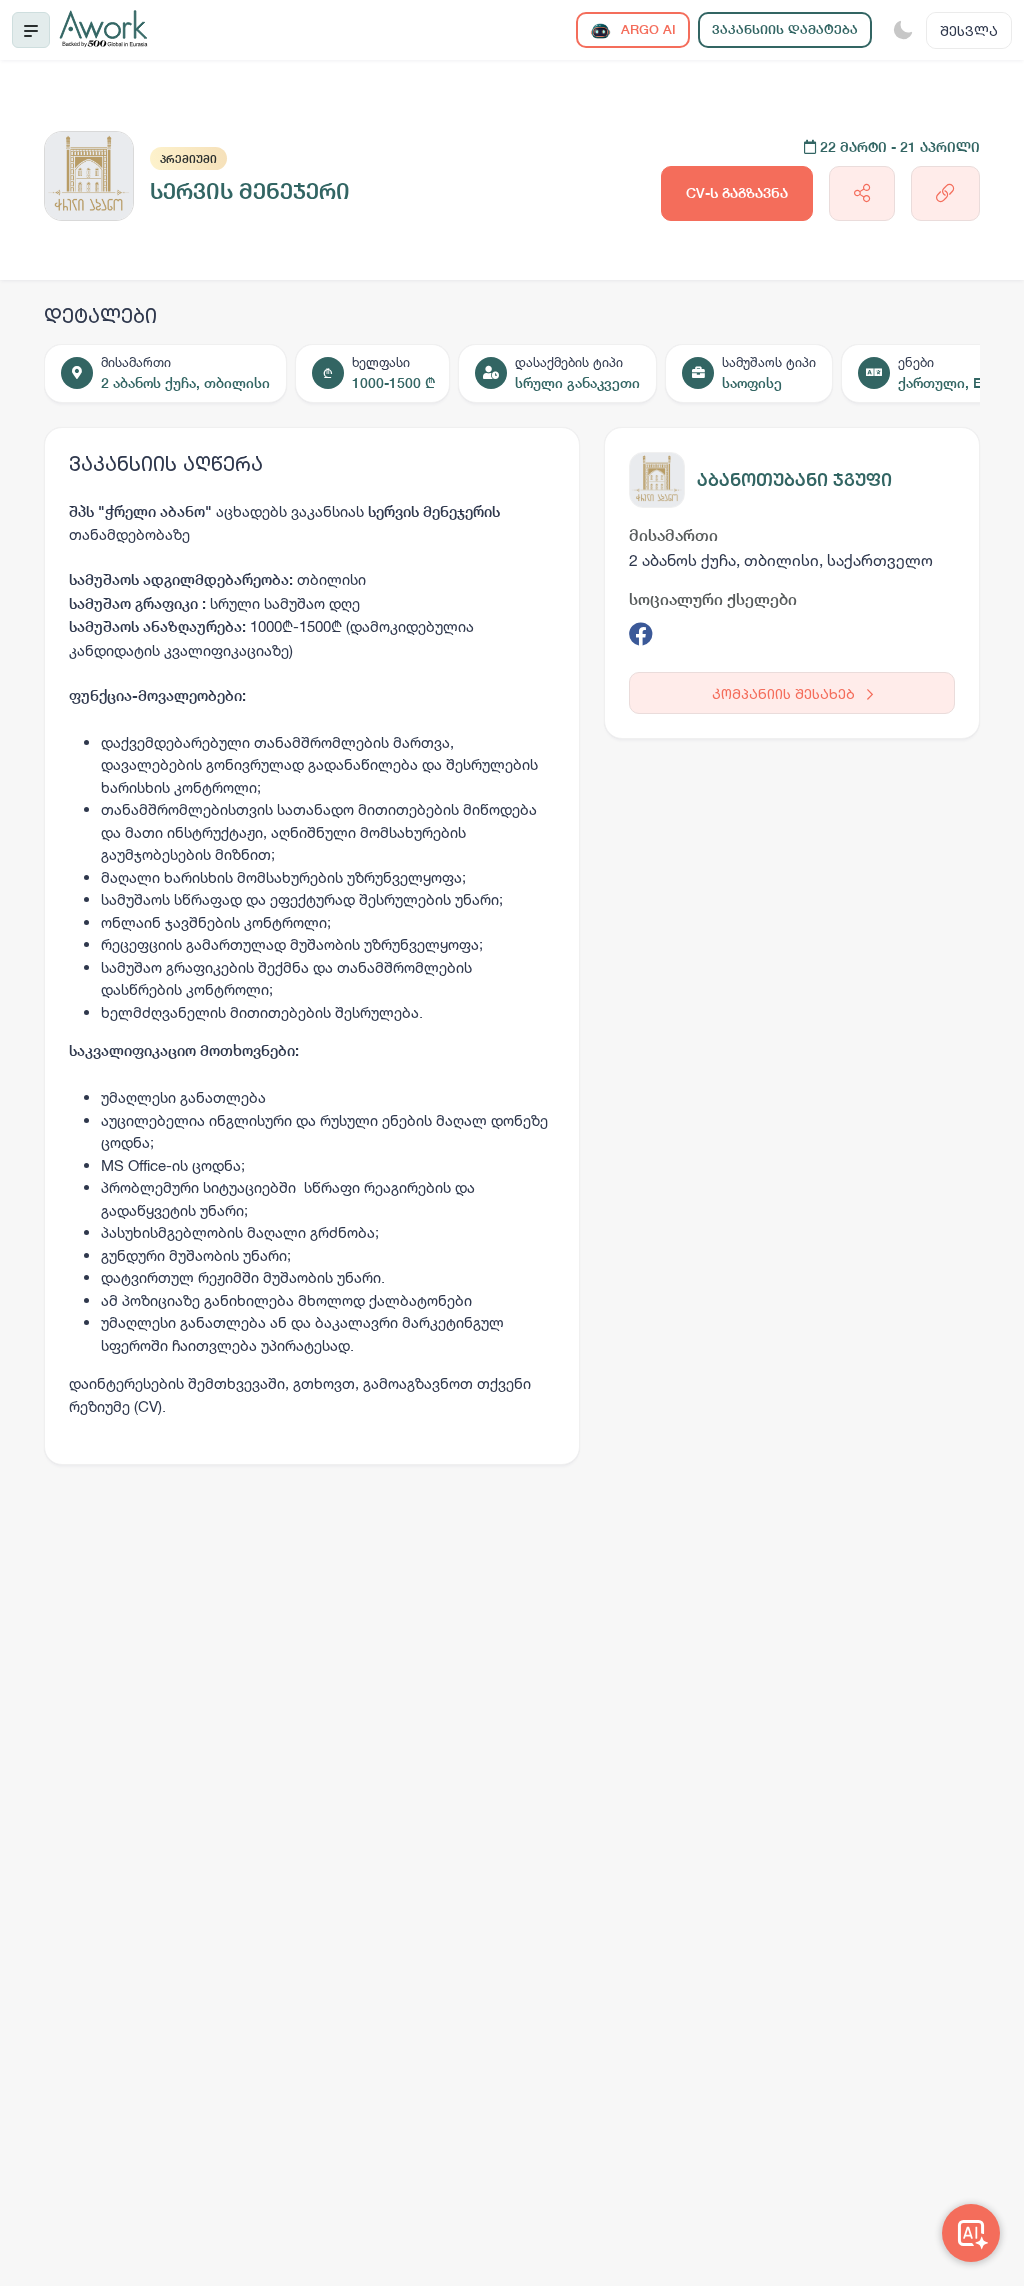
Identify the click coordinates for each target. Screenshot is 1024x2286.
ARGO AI (646, 29)
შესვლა (969, 30)
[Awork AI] (971, 2233)
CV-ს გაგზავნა (737, 193)
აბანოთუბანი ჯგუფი (794, 479)
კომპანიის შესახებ (785, 693)
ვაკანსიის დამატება (785, 29)
